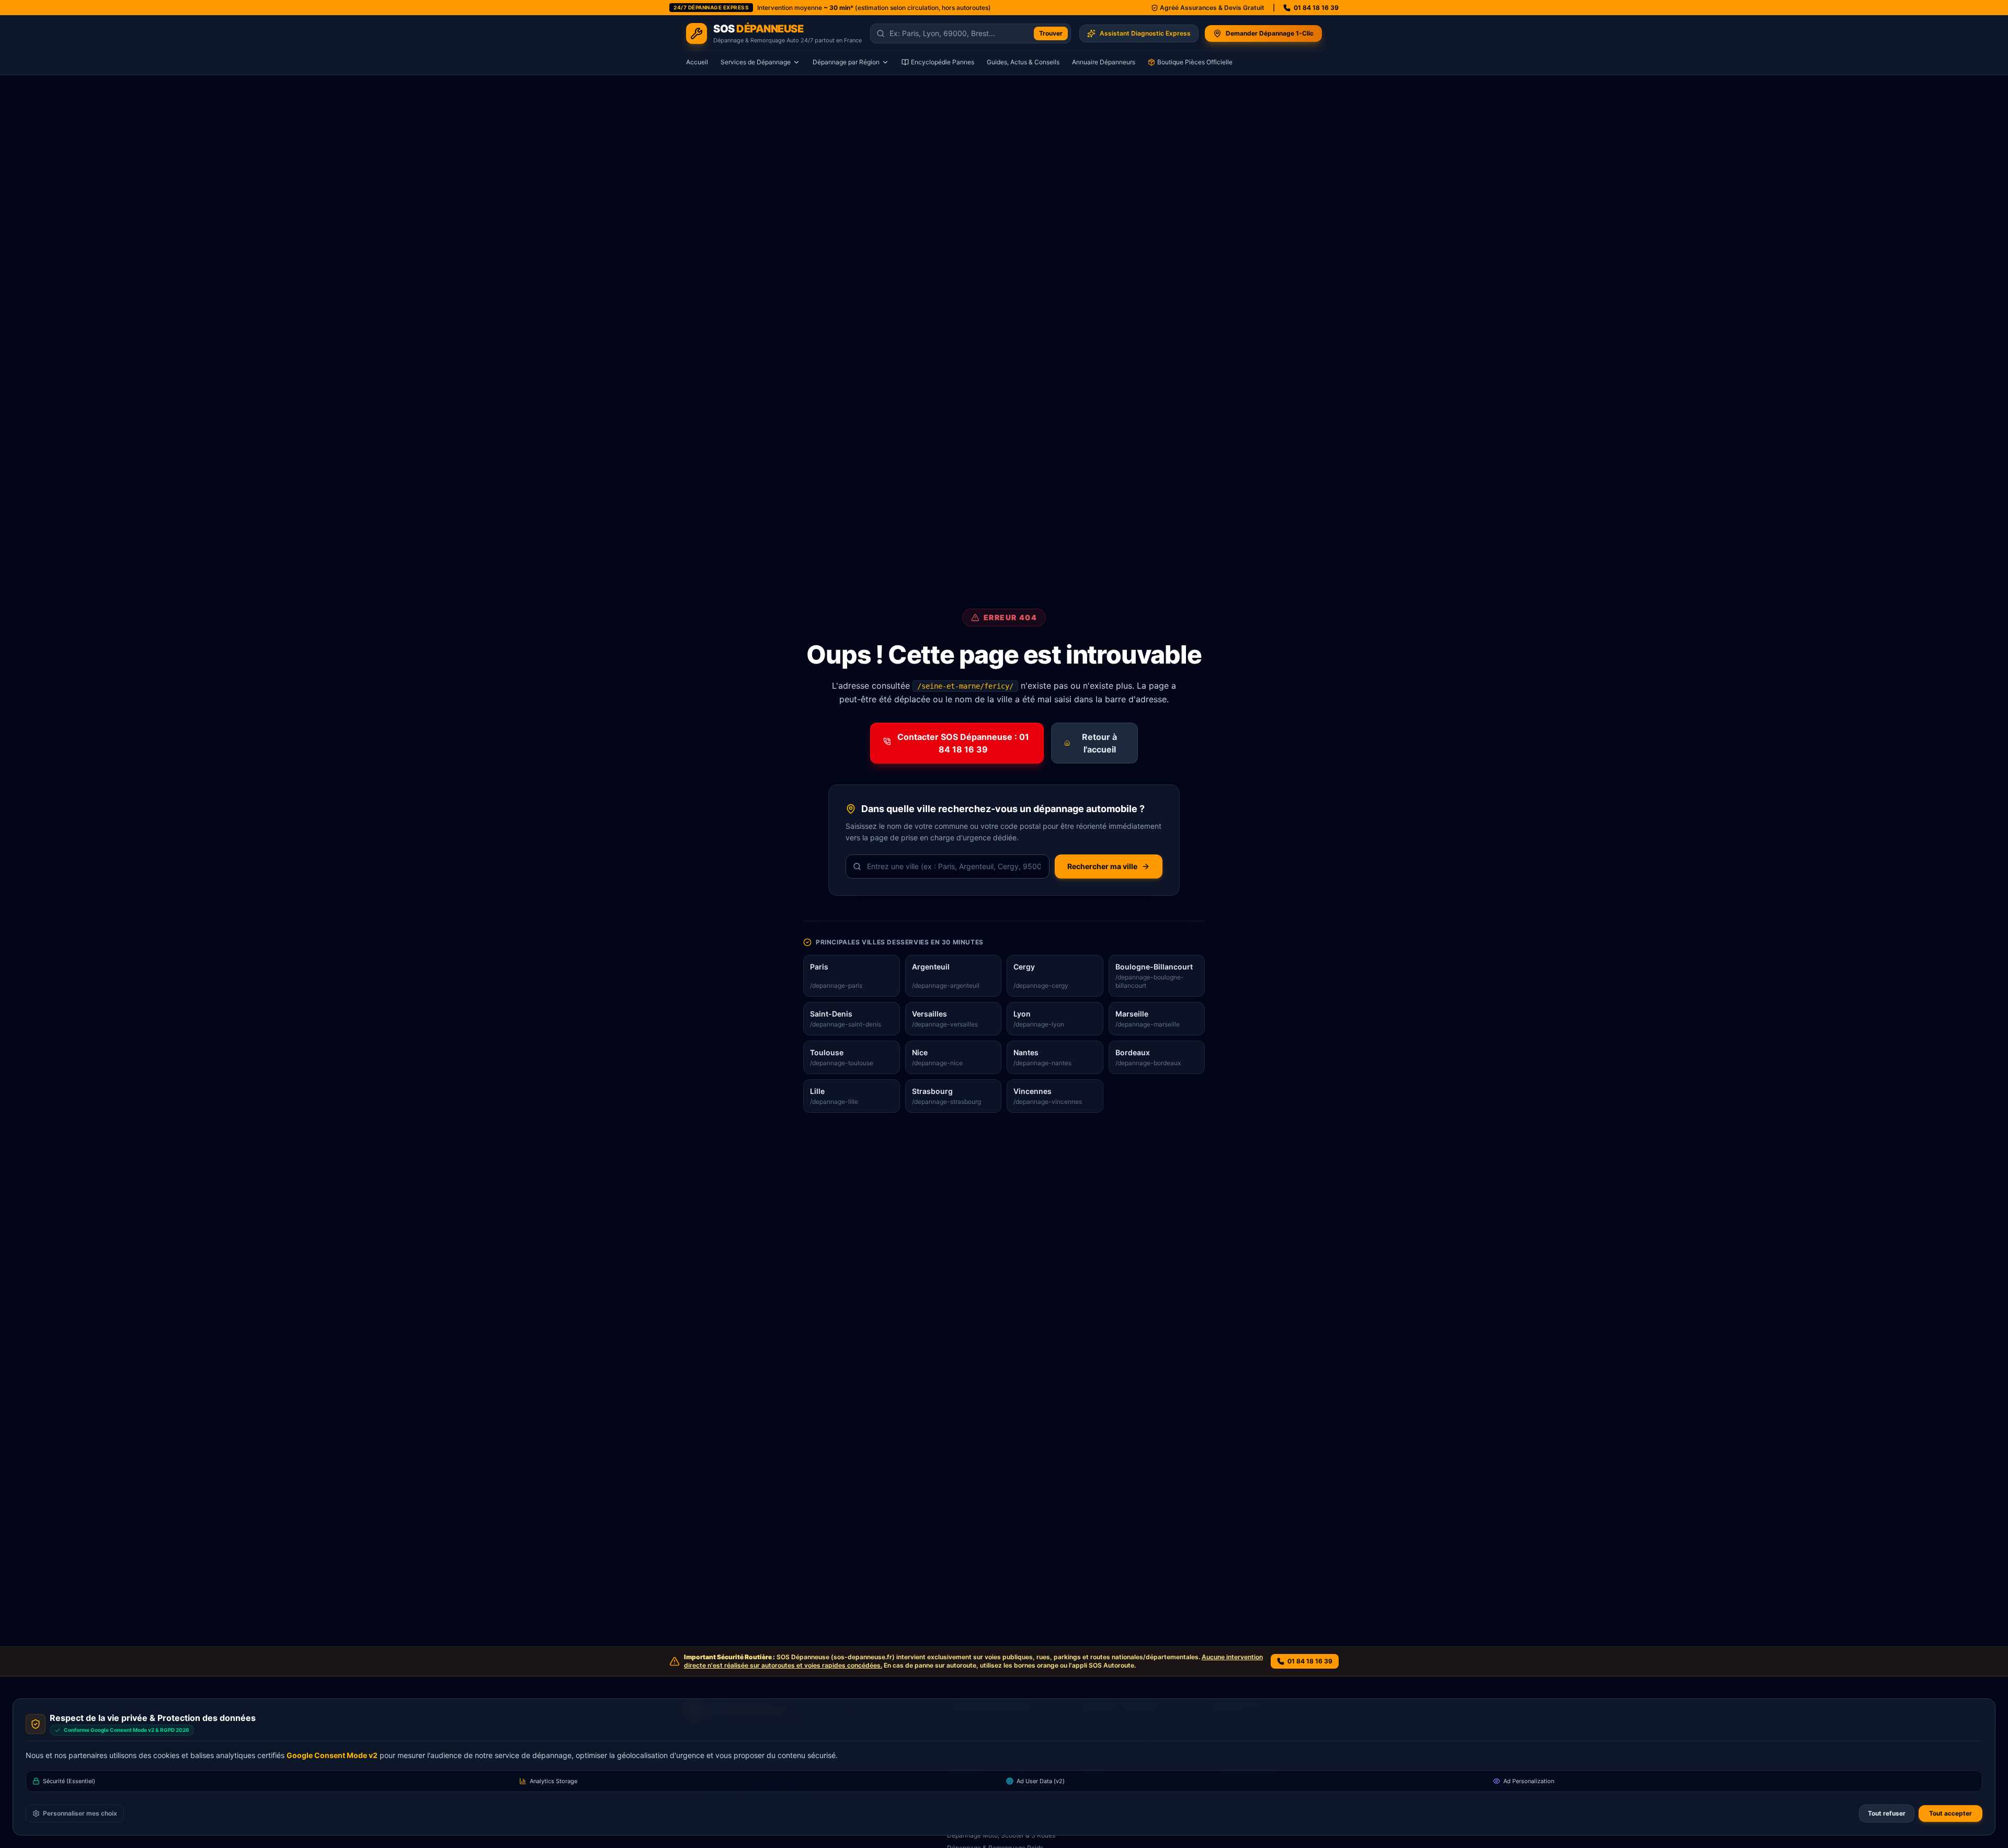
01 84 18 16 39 (1316, 8)
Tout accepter (1950, 1813)
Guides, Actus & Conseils (1023, 62)
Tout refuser (1887, 1813)
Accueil (697, 62)
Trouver (1051, 33)
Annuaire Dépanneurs (1104, 62)
